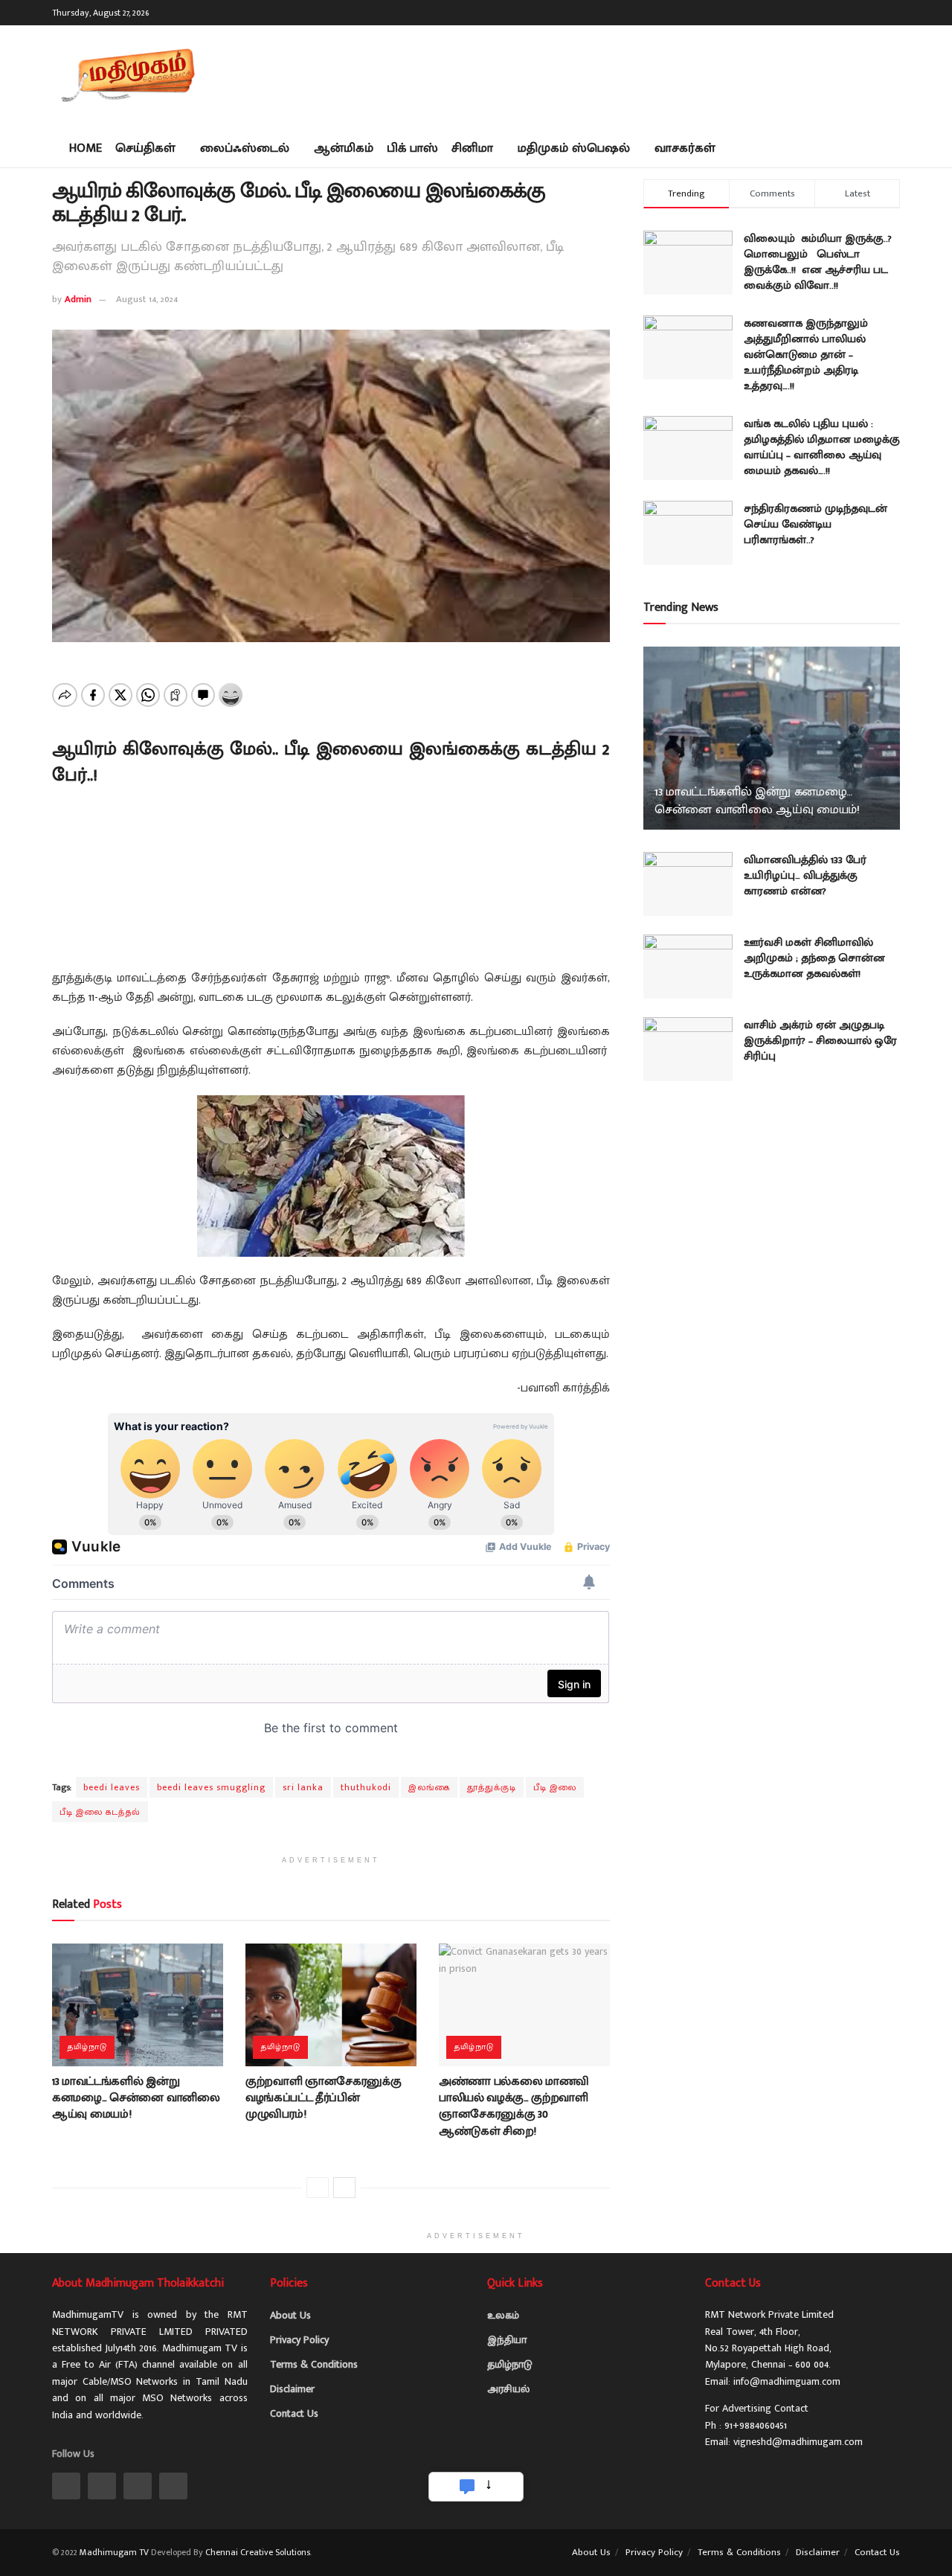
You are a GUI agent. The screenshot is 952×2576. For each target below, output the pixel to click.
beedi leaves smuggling (211, 1787)
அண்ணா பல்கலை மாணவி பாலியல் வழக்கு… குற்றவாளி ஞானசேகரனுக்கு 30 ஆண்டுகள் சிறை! (514, 2106)
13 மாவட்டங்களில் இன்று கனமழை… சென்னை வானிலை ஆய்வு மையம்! (136, 2098)
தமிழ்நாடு (87, 2047)
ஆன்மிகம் (344, 148)
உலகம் (503, 2315)
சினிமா (472, 148)
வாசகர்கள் (685, 148)
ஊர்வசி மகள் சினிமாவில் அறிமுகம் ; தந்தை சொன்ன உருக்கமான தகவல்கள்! (814, 958)
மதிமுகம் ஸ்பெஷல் (574, 148)
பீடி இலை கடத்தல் (100, 1812)
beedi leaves (112, 1787)
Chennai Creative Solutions (258, 2552)
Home (86, 148)
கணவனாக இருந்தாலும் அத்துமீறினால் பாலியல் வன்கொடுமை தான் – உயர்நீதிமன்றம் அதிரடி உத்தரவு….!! (806, 355)
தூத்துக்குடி (492, 1787)
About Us (290, 2315)
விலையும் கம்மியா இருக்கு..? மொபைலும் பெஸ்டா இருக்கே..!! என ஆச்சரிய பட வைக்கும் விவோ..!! (818, 262)
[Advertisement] (629, 74)
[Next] (344, 2188)
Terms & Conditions (314, 2364)
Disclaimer (292, 2389)
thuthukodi (366, 1787)
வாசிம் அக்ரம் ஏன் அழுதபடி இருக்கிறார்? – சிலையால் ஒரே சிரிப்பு (820, 1041)
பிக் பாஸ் (412, 148)
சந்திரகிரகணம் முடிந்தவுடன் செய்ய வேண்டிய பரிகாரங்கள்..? (816, 524)
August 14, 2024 (147, 299)
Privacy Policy (299, 2340)
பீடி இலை (555, 1787)
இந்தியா (507, 2340)
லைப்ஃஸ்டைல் (245, 148)
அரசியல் (508, 2389)
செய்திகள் (145, 148)
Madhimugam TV (114, 2552)
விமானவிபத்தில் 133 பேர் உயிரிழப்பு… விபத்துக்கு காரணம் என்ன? (805, 875)
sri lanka (303, 1787)
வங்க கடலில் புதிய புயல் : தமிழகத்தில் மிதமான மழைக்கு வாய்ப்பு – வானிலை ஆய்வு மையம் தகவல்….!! (822, 447)
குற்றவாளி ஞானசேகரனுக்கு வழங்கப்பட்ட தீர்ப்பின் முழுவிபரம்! (324, 2098)
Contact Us (294, 2413)
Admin (78, 299)
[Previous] (318, 2188)
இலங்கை (429, 1787)
